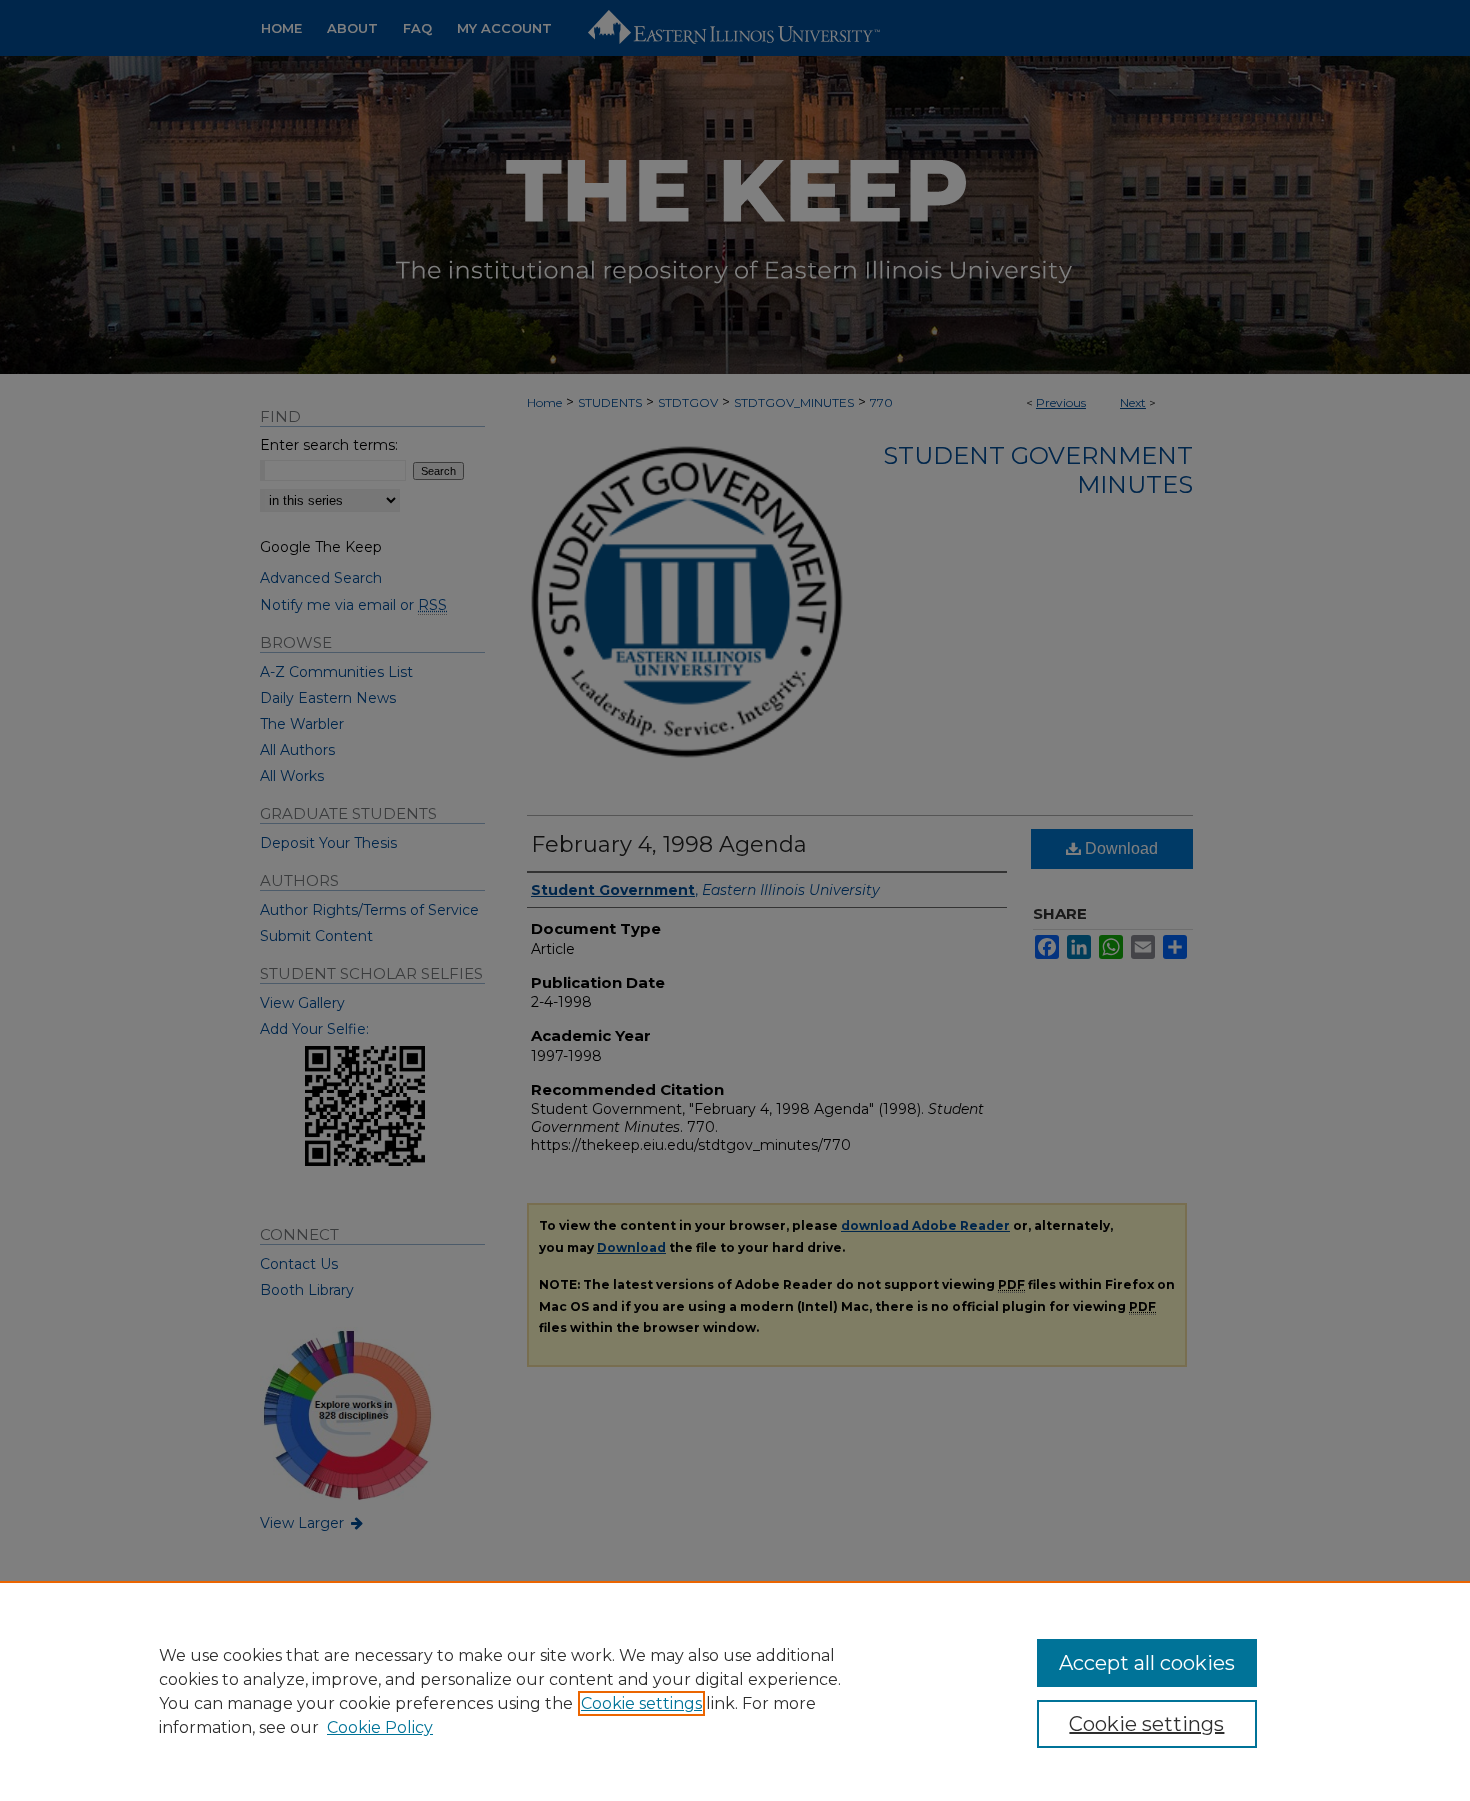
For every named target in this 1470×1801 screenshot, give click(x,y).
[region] (735, 1691)
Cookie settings (641, 1703)
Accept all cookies (1147, 1663)
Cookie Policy (380, 1727)
